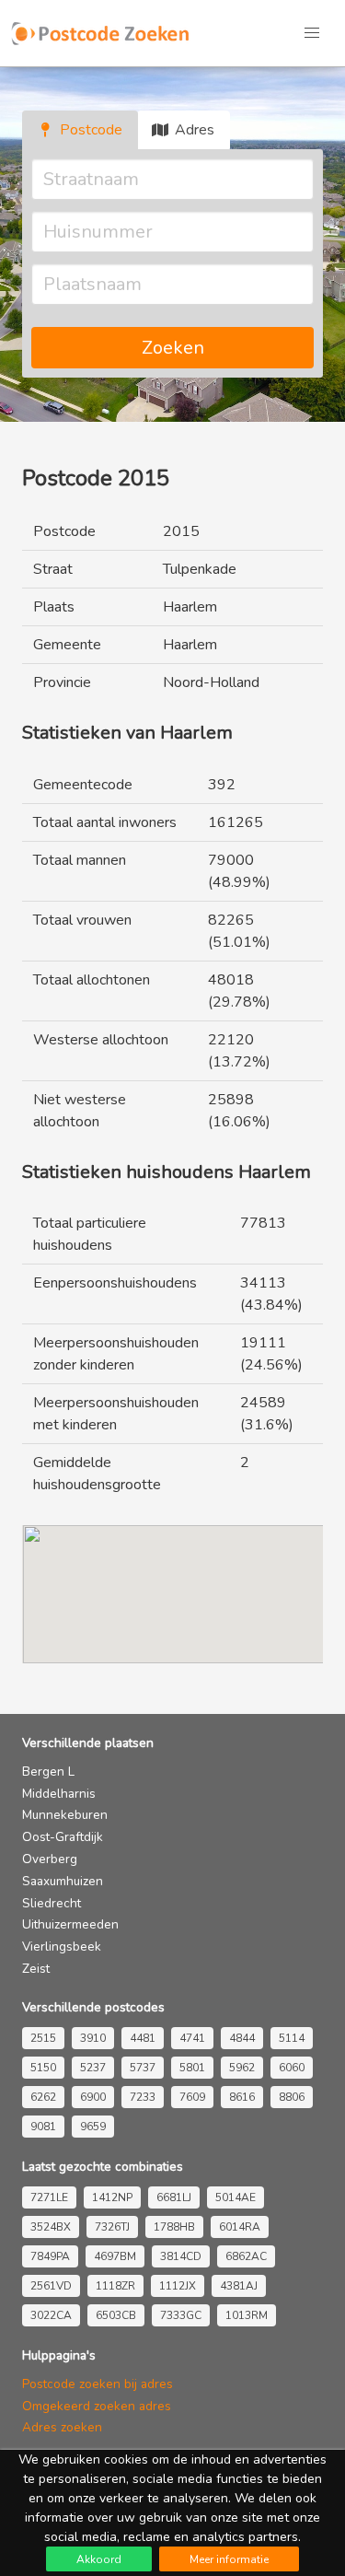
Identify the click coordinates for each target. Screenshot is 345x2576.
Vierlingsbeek (62, 1947)
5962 (242, 2068)
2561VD (51, 2286)
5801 (192, 2068)
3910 (93, 2038)
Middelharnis (59, 1794)
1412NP (112, 2197)
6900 (93, 2097)
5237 (93, 2068)
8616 (242, 2097)
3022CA (51, 2315)
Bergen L (48, 1772)
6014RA (240, 2227)
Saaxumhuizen (63, 1881)
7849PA (50, 2256)
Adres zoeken (62, 2427)
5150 (43, 2068)
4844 (242, 2038)
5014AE (236, 2197)
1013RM (247, 2315)
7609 (192, 2097)
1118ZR (115, 2286)
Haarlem (190, 607)
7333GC (181, 2315)
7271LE (49, 2197)
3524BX (51, 2227)
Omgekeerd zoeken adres (97, 2406)
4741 (192, 2038)
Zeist (36, 1969)
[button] (312, 33)
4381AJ (239, 2286)
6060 (292, 2068)
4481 (143, 2038)
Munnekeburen (65, 1815)
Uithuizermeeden (70, 1924)
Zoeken (173, 348)
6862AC (246, 2256)
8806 (292, 2097)
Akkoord (99, 2559)
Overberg (50, 1859)
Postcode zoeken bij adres (98, 2384)
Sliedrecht (52, 1903)
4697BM (115, 2256)
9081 (43, 2127)
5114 (292, 2038)
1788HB (174, 2227)
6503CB (116, 2315)
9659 (93, 2127)
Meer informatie (229, 2559)
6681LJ (174, 2197)
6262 (43, 2097)
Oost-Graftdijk (63, 1837)
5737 (143, 2068)
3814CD (181, 2256)
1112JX (178, 2286)
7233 (143, 2097)
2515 (43, 2038)
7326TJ (112, 2227)
